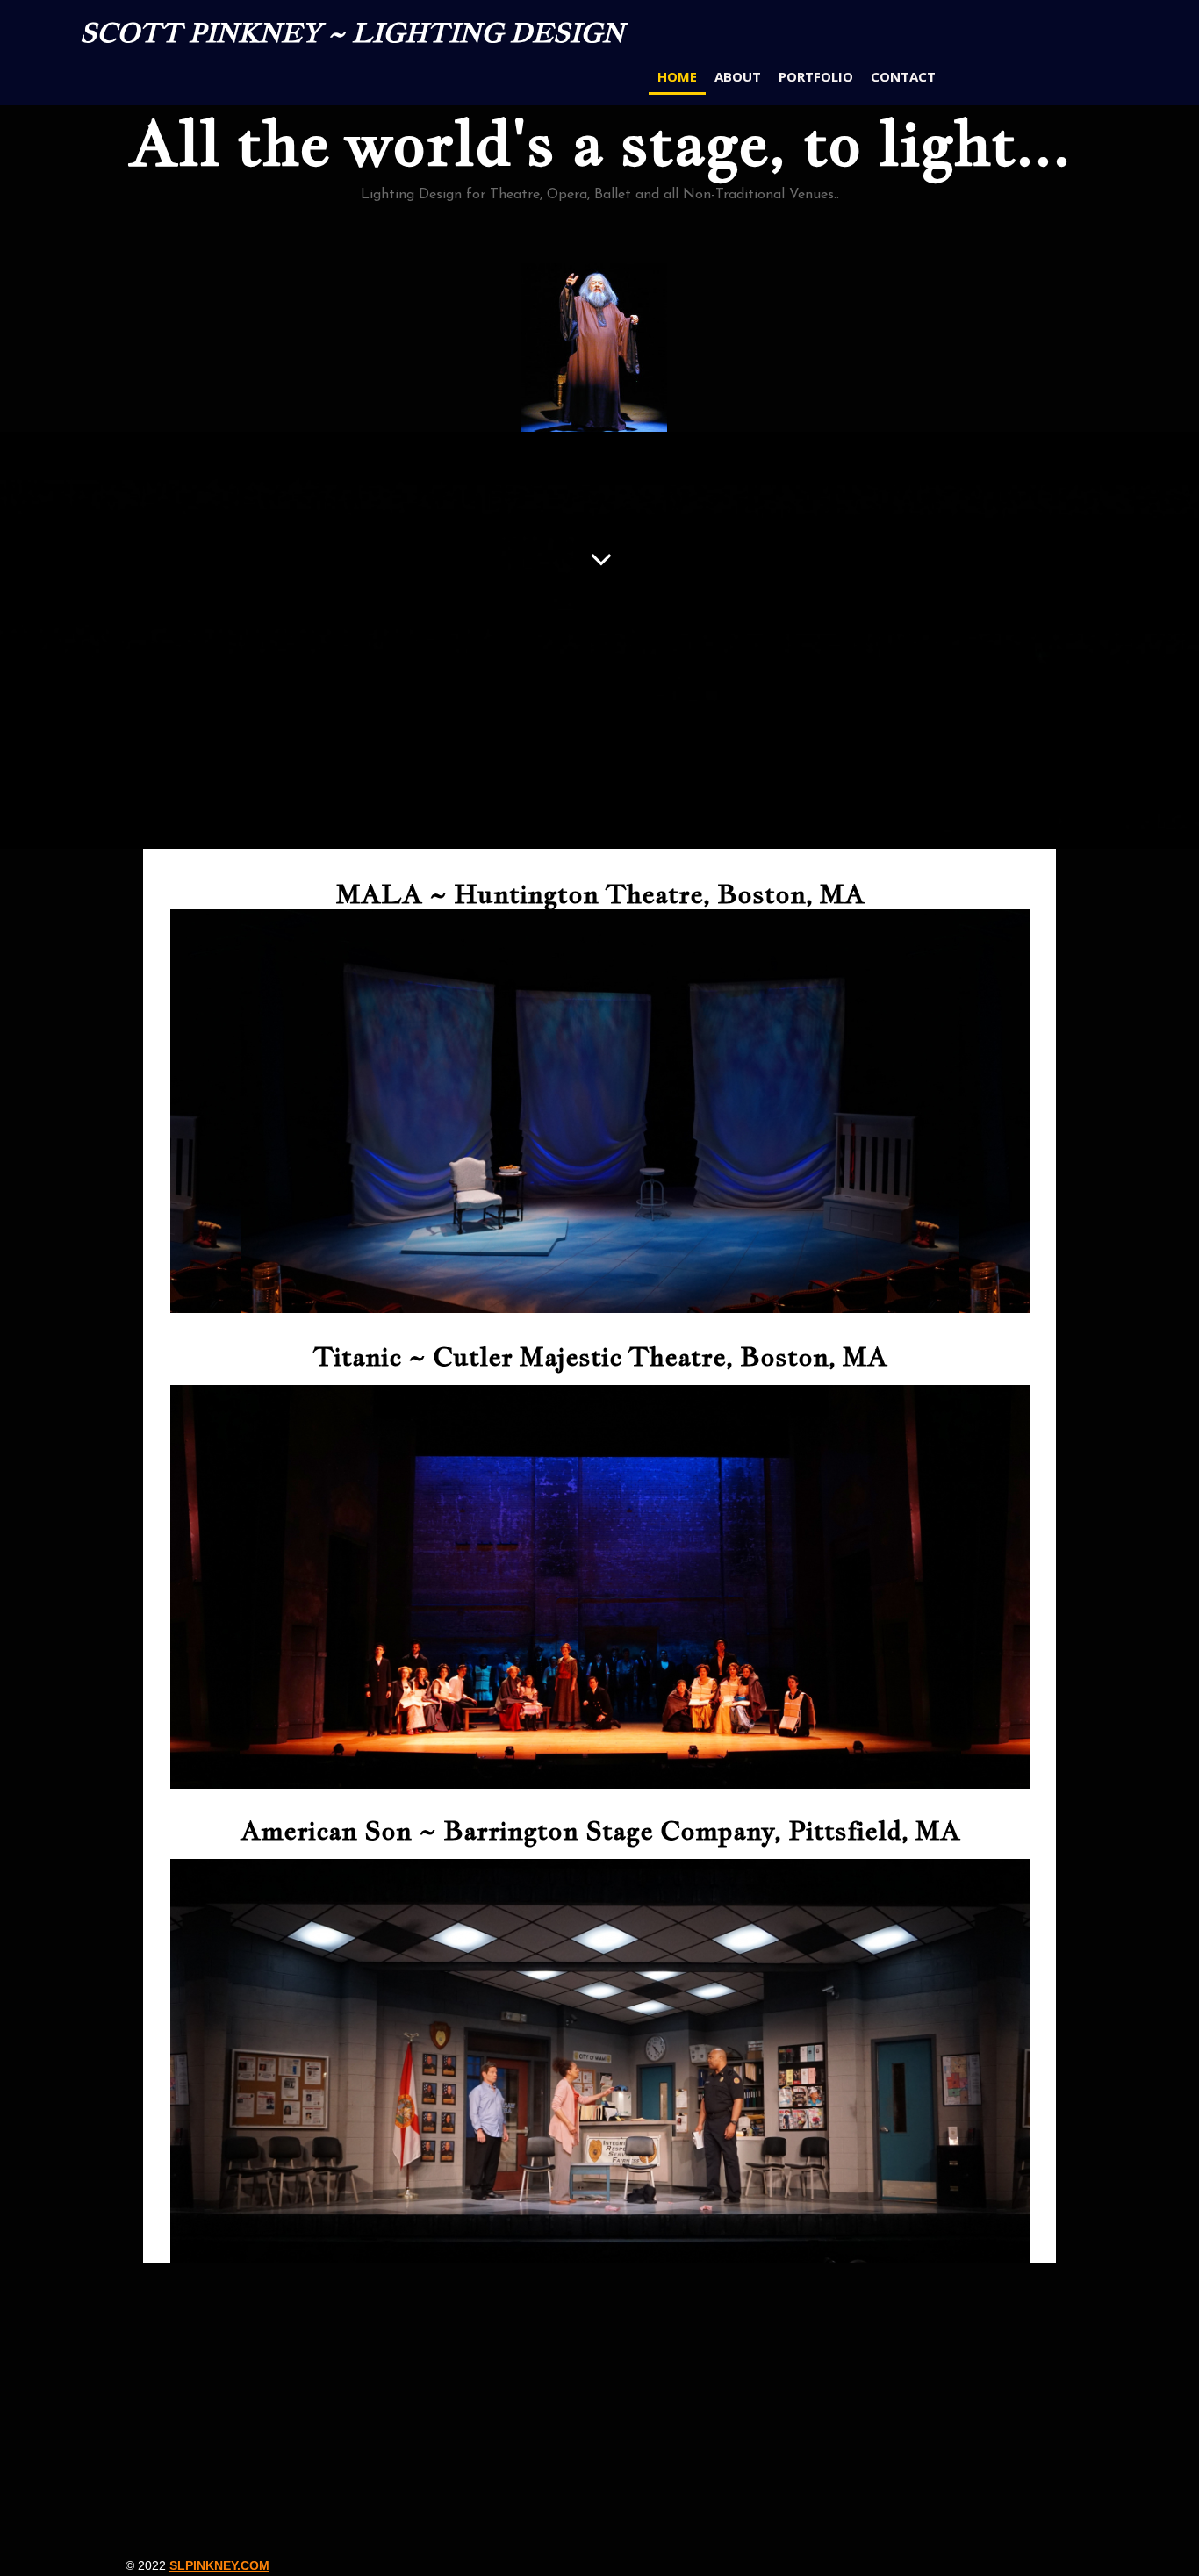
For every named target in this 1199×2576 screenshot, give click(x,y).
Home (677, 76)
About (738, 76)
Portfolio (816, 76)
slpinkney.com (219, 2565)
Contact (903, 76)
